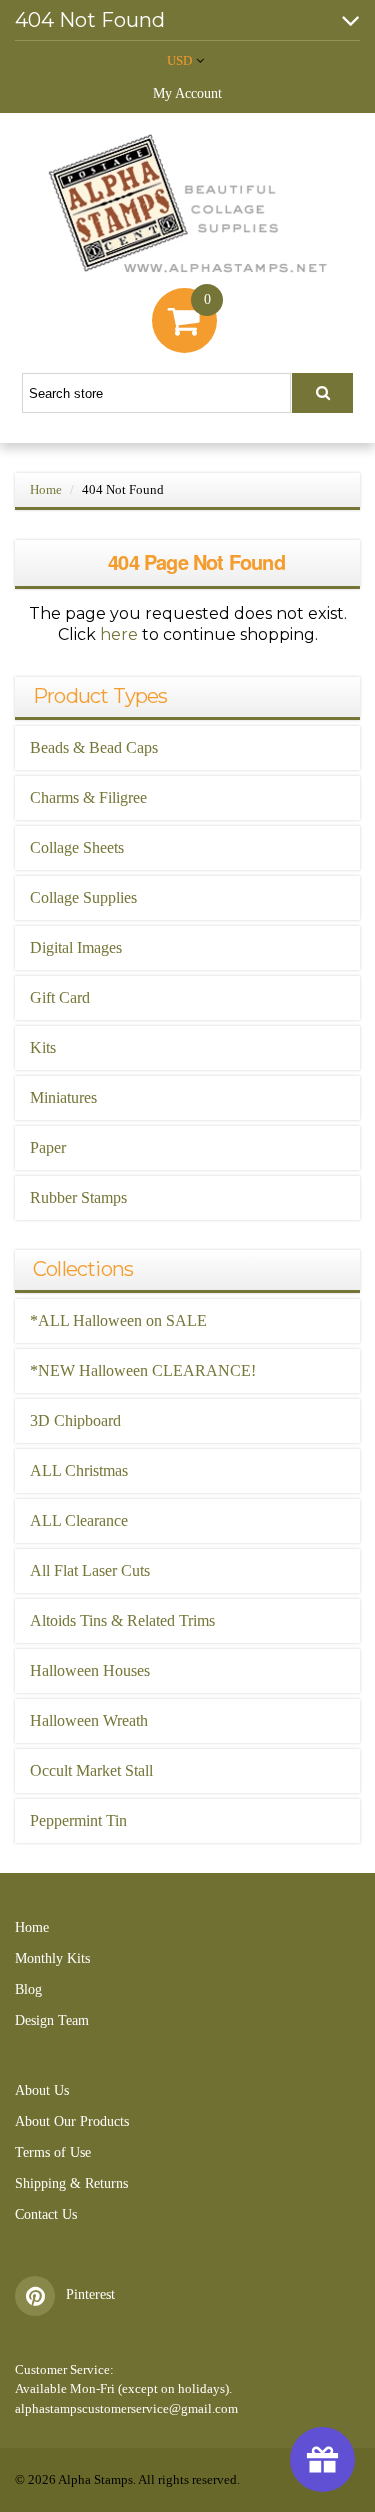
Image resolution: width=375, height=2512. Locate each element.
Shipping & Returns (71, 2183)
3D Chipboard (75, 1420)
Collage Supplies (83, 897)
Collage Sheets (77, 847)
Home (46, 489)
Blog (28, 1989)
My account (187, 93)
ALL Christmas (79, 1470)
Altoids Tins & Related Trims (122, 1620)
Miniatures (63, 1097)
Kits (43, 1047)
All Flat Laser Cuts (90, 1570)
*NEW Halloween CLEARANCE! (143, 1370)
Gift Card (60, 997)
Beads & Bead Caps (94, 747)
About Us (42, 2090)
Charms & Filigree (88, 797)
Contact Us (46, 2214)
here (119, 634)
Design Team (52, 2020)
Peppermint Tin (78, 1820)
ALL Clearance (79, 1520)
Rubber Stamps (78, 1197)
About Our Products (72, 2121)
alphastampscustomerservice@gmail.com (126, 2408)
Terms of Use (53, 2152)
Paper (48, 1147)
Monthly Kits (52, 1958)
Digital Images (76, 947)
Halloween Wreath (89, 1720)
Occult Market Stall (91, 1770)
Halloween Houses (90, 1670)
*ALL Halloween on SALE (118, 1320)
